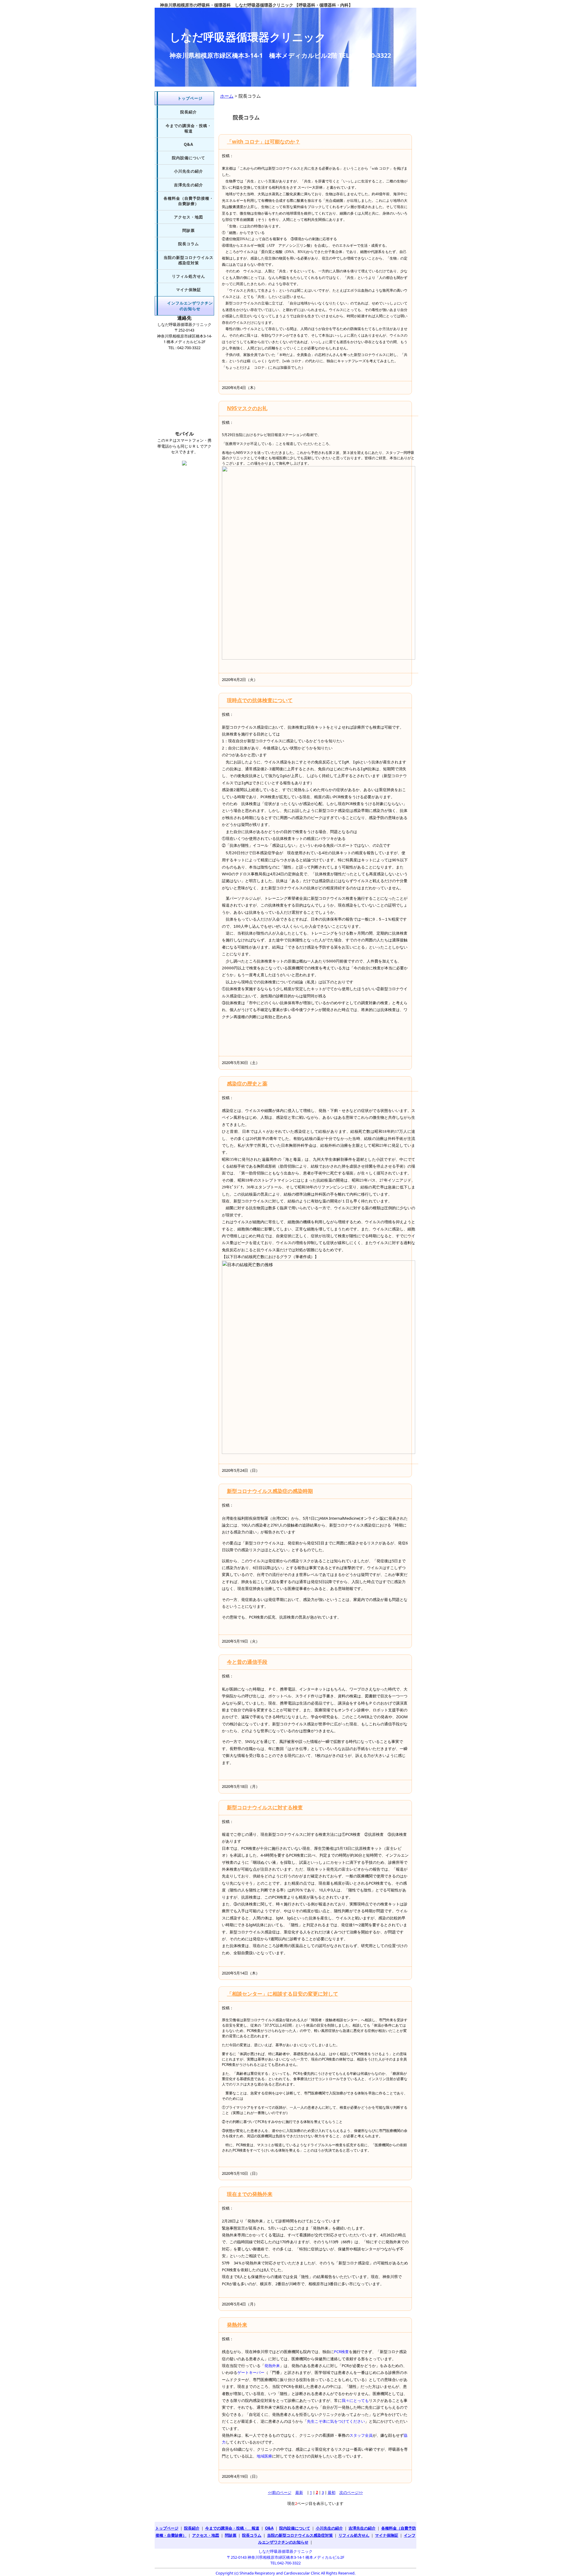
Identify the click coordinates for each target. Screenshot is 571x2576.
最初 (332, 2492)
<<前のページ (280, 2492)
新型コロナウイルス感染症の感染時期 (270, 1491)
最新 (299, 2492)
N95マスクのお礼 (247, 408)
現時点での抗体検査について (260, 700)
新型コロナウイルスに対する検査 (265, 1807)
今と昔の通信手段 (247, 1662)
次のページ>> (351, 2492)
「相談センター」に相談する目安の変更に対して (283, 1994)
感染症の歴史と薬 (247, 1084)
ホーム (227, 96)
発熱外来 (237, 2325)
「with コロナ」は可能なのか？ (263, 142)
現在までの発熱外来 (250, 2194)
